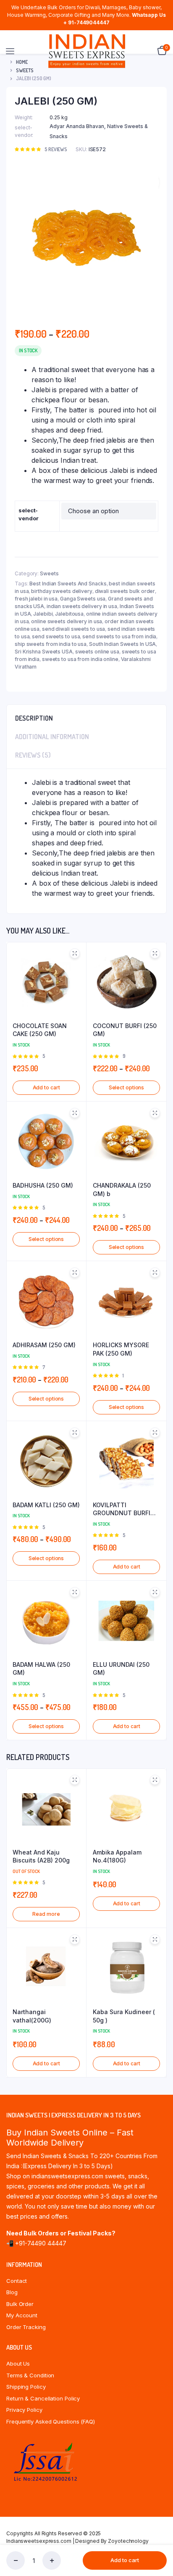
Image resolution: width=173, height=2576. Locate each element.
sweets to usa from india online (80, 659)
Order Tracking (26, 2327)
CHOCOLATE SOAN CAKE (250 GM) (40, 1030)
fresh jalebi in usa (36, 599)
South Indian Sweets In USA (122, 644)
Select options (127, 1087)
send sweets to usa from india (119, 636)
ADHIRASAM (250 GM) (44, 1345)
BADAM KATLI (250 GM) (46, 1505)
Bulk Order (20, 2304)
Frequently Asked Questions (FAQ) (51, 2421)
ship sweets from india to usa (51, 644)
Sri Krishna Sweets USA (44, 652)
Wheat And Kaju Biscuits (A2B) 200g (41, 1856)
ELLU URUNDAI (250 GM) (121, 1669)
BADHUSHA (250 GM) (43, 1185)
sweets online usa (97, 652)
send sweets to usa (56, 636)
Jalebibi (43, 614)
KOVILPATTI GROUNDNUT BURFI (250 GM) (122, 1509)
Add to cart (125, 2560)
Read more (46, 1914)
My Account (22, 2315)
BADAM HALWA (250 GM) (41, 1669)
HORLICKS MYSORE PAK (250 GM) (121, 1349)
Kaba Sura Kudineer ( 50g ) (124, 2016)
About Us (18, 2364)
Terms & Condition (30, 2375)
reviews (56, 149)
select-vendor (28, 514)
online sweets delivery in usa (67, 621)
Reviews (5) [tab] (33, 755)
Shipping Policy (26, 2387)
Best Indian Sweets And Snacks (68, 584)
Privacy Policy (24, 2410)
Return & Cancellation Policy (43, 2398)
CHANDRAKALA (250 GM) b (122, 1190)
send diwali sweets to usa (74, 629)
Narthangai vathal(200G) (32, 2016)
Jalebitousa (69, 614)
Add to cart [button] (46, 1087)
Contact (17, 2281)
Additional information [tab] (52, 737)
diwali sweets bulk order (125, 591)
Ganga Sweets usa (83, 599)
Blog (12, 2292)
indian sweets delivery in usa (82, 606)
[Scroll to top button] (160, 2542)
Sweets (49, 573)
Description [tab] (34, 718)
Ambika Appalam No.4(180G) (117, 1856)
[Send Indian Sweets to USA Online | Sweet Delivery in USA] (87, 51)
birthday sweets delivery (62, 591)
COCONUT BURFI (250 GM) (125, 1030)
